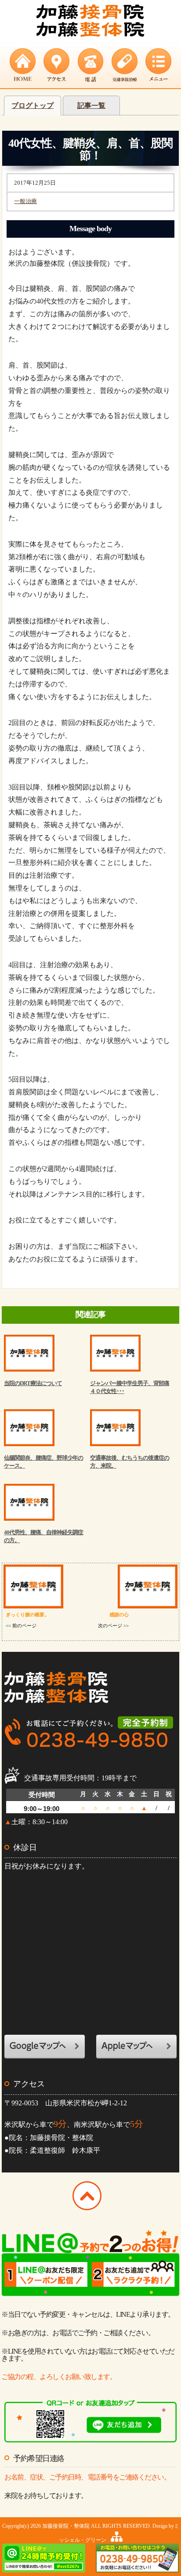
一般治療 (25, 201)
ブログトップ (33, 105)
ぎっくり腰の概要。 (27, 1620)
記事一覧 (91, 105)
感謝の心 (113, 1620)
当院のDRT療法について (33, 1383)
